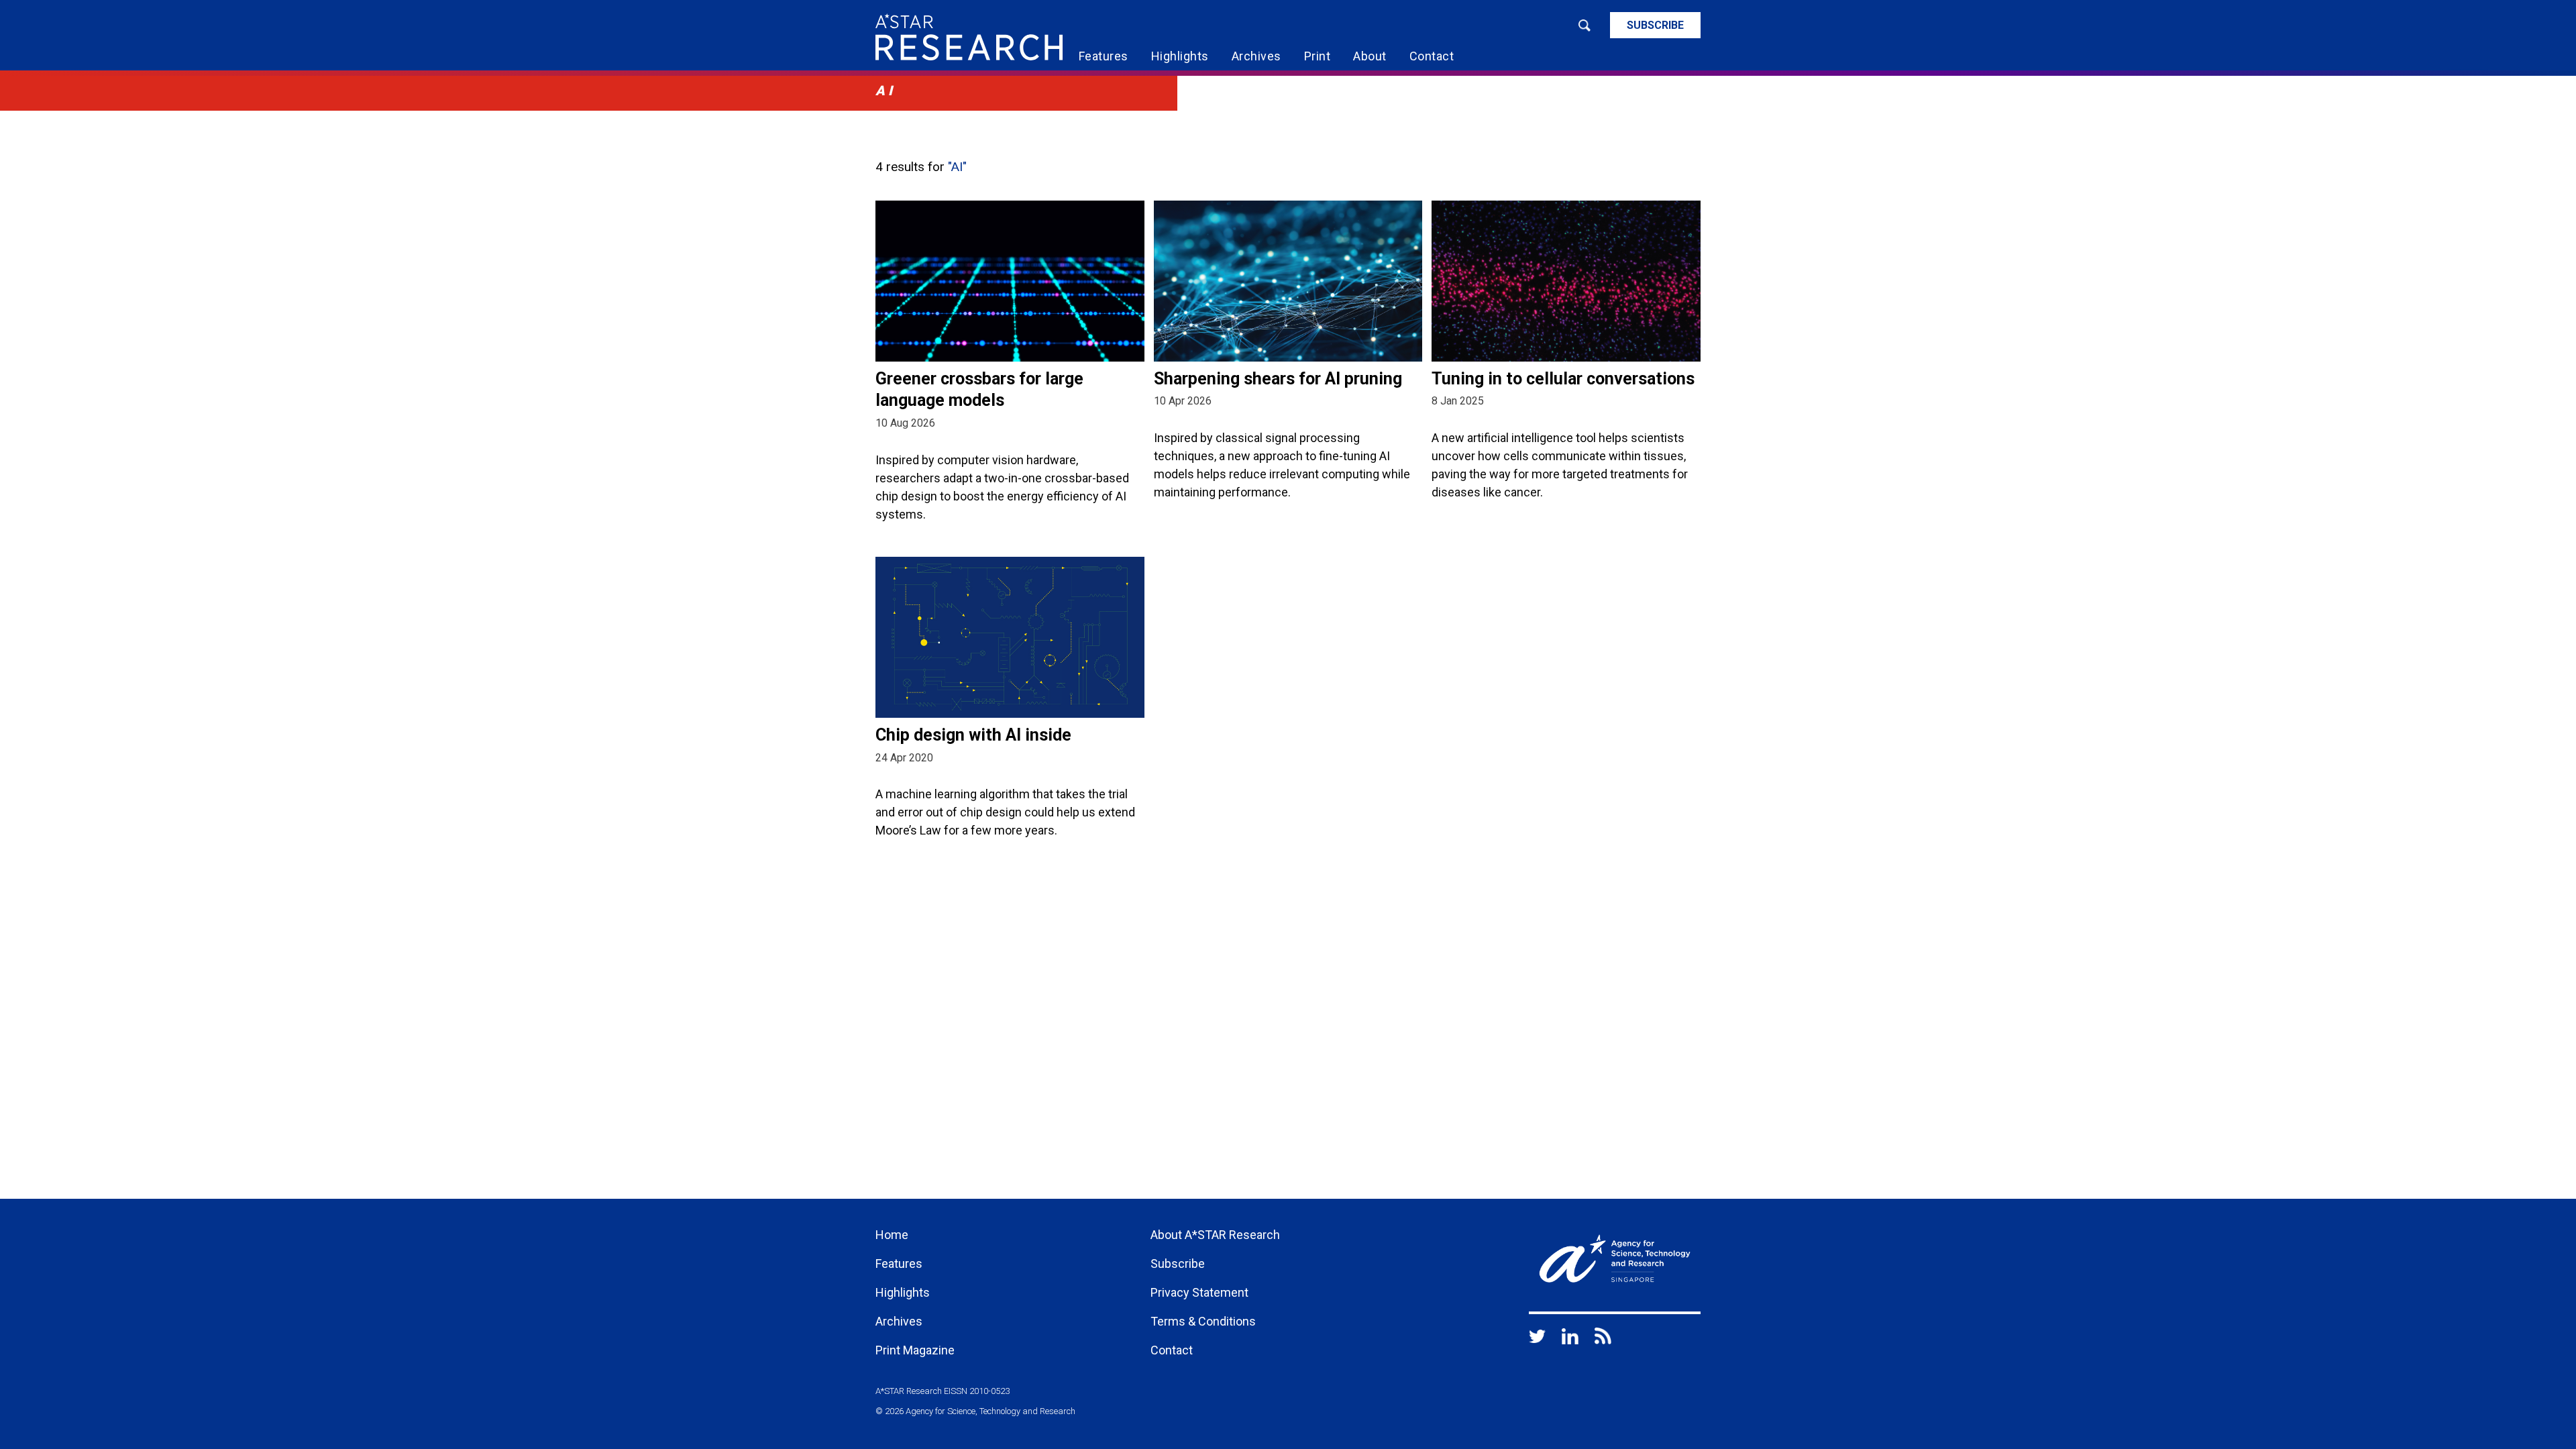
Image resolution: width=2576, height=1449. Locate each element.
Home (892, 1235)
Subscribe (1655, 25)
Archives (1256, 56)
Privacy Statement (1199, 1292)
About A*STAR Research (1215, 1235)
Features (1104, 56)
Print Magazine (915, 1350)
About (1370, 56)
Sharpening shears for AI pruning (1278, 379)
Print (1318, 56)
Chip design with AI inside (973, 735)
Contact (1432, 56)
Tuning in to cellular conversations (1563, 379)
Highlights (1180, 56)
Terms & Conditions (1203, 1321)
